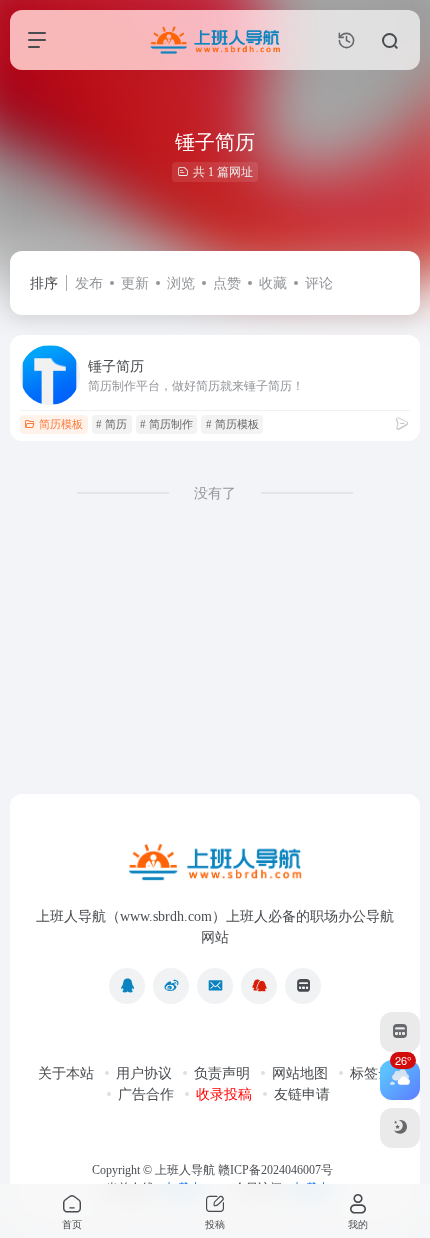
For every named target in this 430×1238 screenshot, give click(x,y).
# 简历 (111, 424)
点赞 (227, 283)
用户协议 (144, 1073)
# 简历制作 (166, 424)
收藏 (273, 283)
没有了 (215, 493)
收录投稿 (224, 1094)
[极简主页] (303, 986)
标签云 (371, 1073)
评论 (319, 283)
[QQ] (127, 986)
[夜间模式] (400, 1128)
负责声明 (222, 1073)
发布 (89, 283)
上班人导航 (185, 1170)
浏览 (181, 283)
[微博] (171, 986)
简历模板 (61, 424)
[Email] (215, 986)
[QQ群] (259, 986)
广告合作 (146, 1094)
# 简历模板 (232, 424)
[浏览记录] (346, 40)
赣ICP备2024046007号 (275, 1170)
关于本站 (66, 1073)
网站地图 (300, 1073)
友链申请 (302, 1094)
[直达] (402, 424)
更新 (135, 283)
